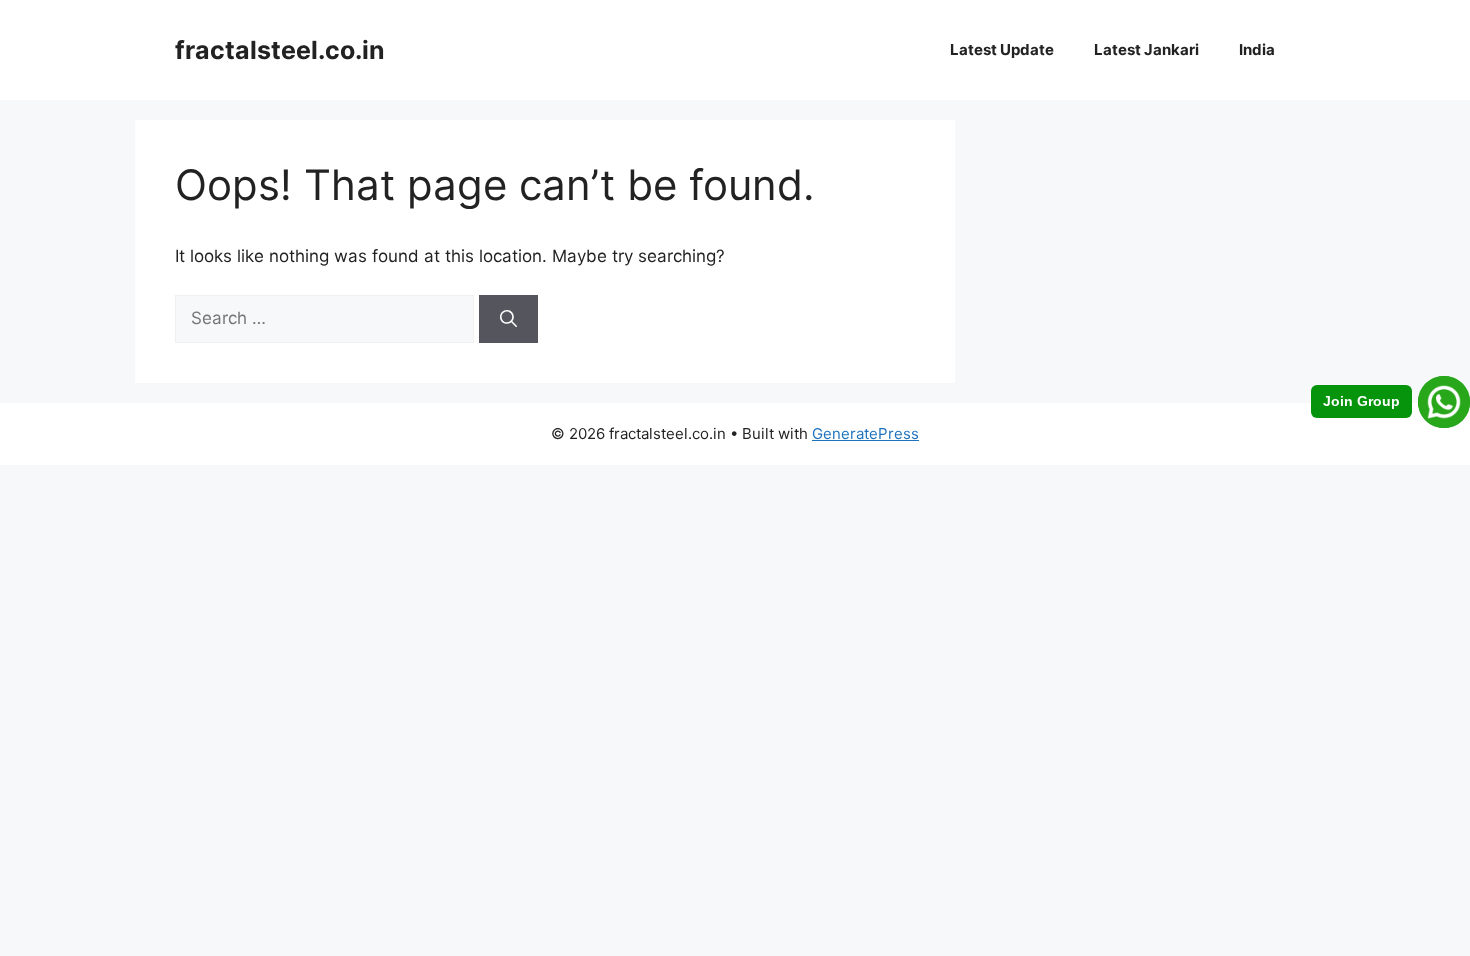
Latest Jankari (1146, 49)
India (1257, 49)
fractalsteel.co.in (280, 50)
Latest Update (1002, 49)
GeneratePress (865, 433)
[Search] (508, 319)
